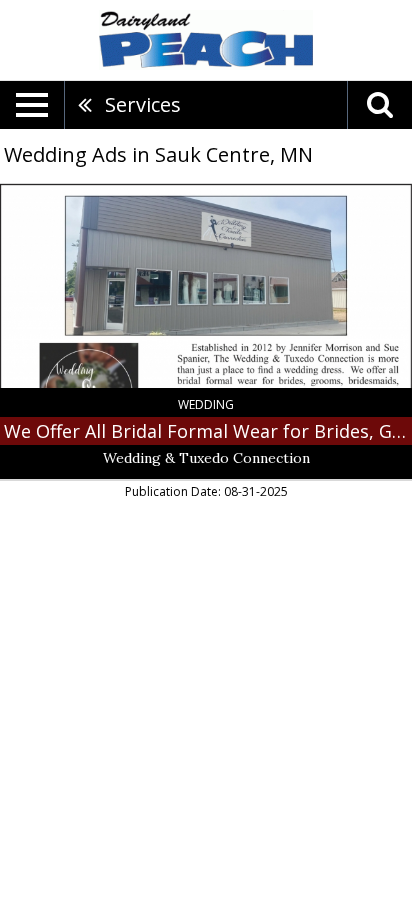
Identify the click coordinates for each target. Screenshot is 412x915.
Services (143, 104)
